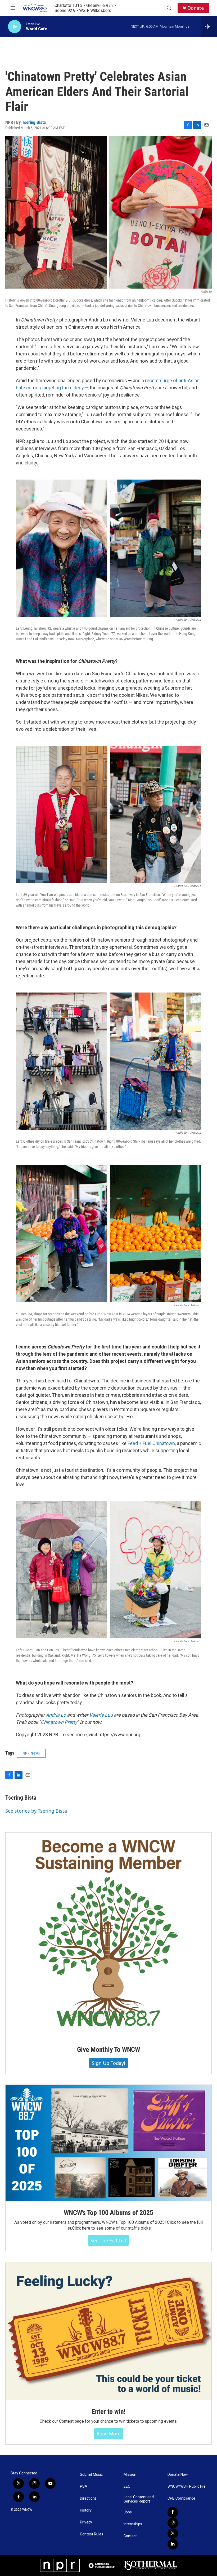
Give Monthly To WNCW (108, 2050)
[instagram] (173, 2523)
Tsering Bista (34, 122)
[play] (15, 27)
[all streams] (209, 27)
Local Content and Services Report (139, 2499)
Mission (130, 2475)
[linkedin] (173, 2544)
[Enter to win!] (108, 2331)
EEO (127, 2486)
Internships (133, 2524)
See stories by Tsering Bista (36, 1811)
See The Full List (108, 2240)
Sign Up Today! (108, 2063)
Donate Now (178, 2475)
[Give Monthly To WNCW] (108, 1935)
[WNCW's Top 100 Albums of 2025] (108, 2143)
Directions (88, 2498)
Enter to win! (108, 2412)
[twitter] (173, 2534)
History (86, 2510)
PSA (84, 2486)
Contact (130, 2536)
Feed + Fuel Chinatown (151, 1443)
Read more (109, 2434)
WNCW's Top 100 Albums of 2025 (108, 2213)
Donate (196, 8)
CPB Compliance (181, 2498)
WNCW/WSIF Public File (187, 2486)
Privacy (86, 2522)
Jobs (128, 2512)
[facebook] (173, 2512)
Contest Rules (92, 2534)
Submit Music (91, 2475)
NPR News (31, 1753)
